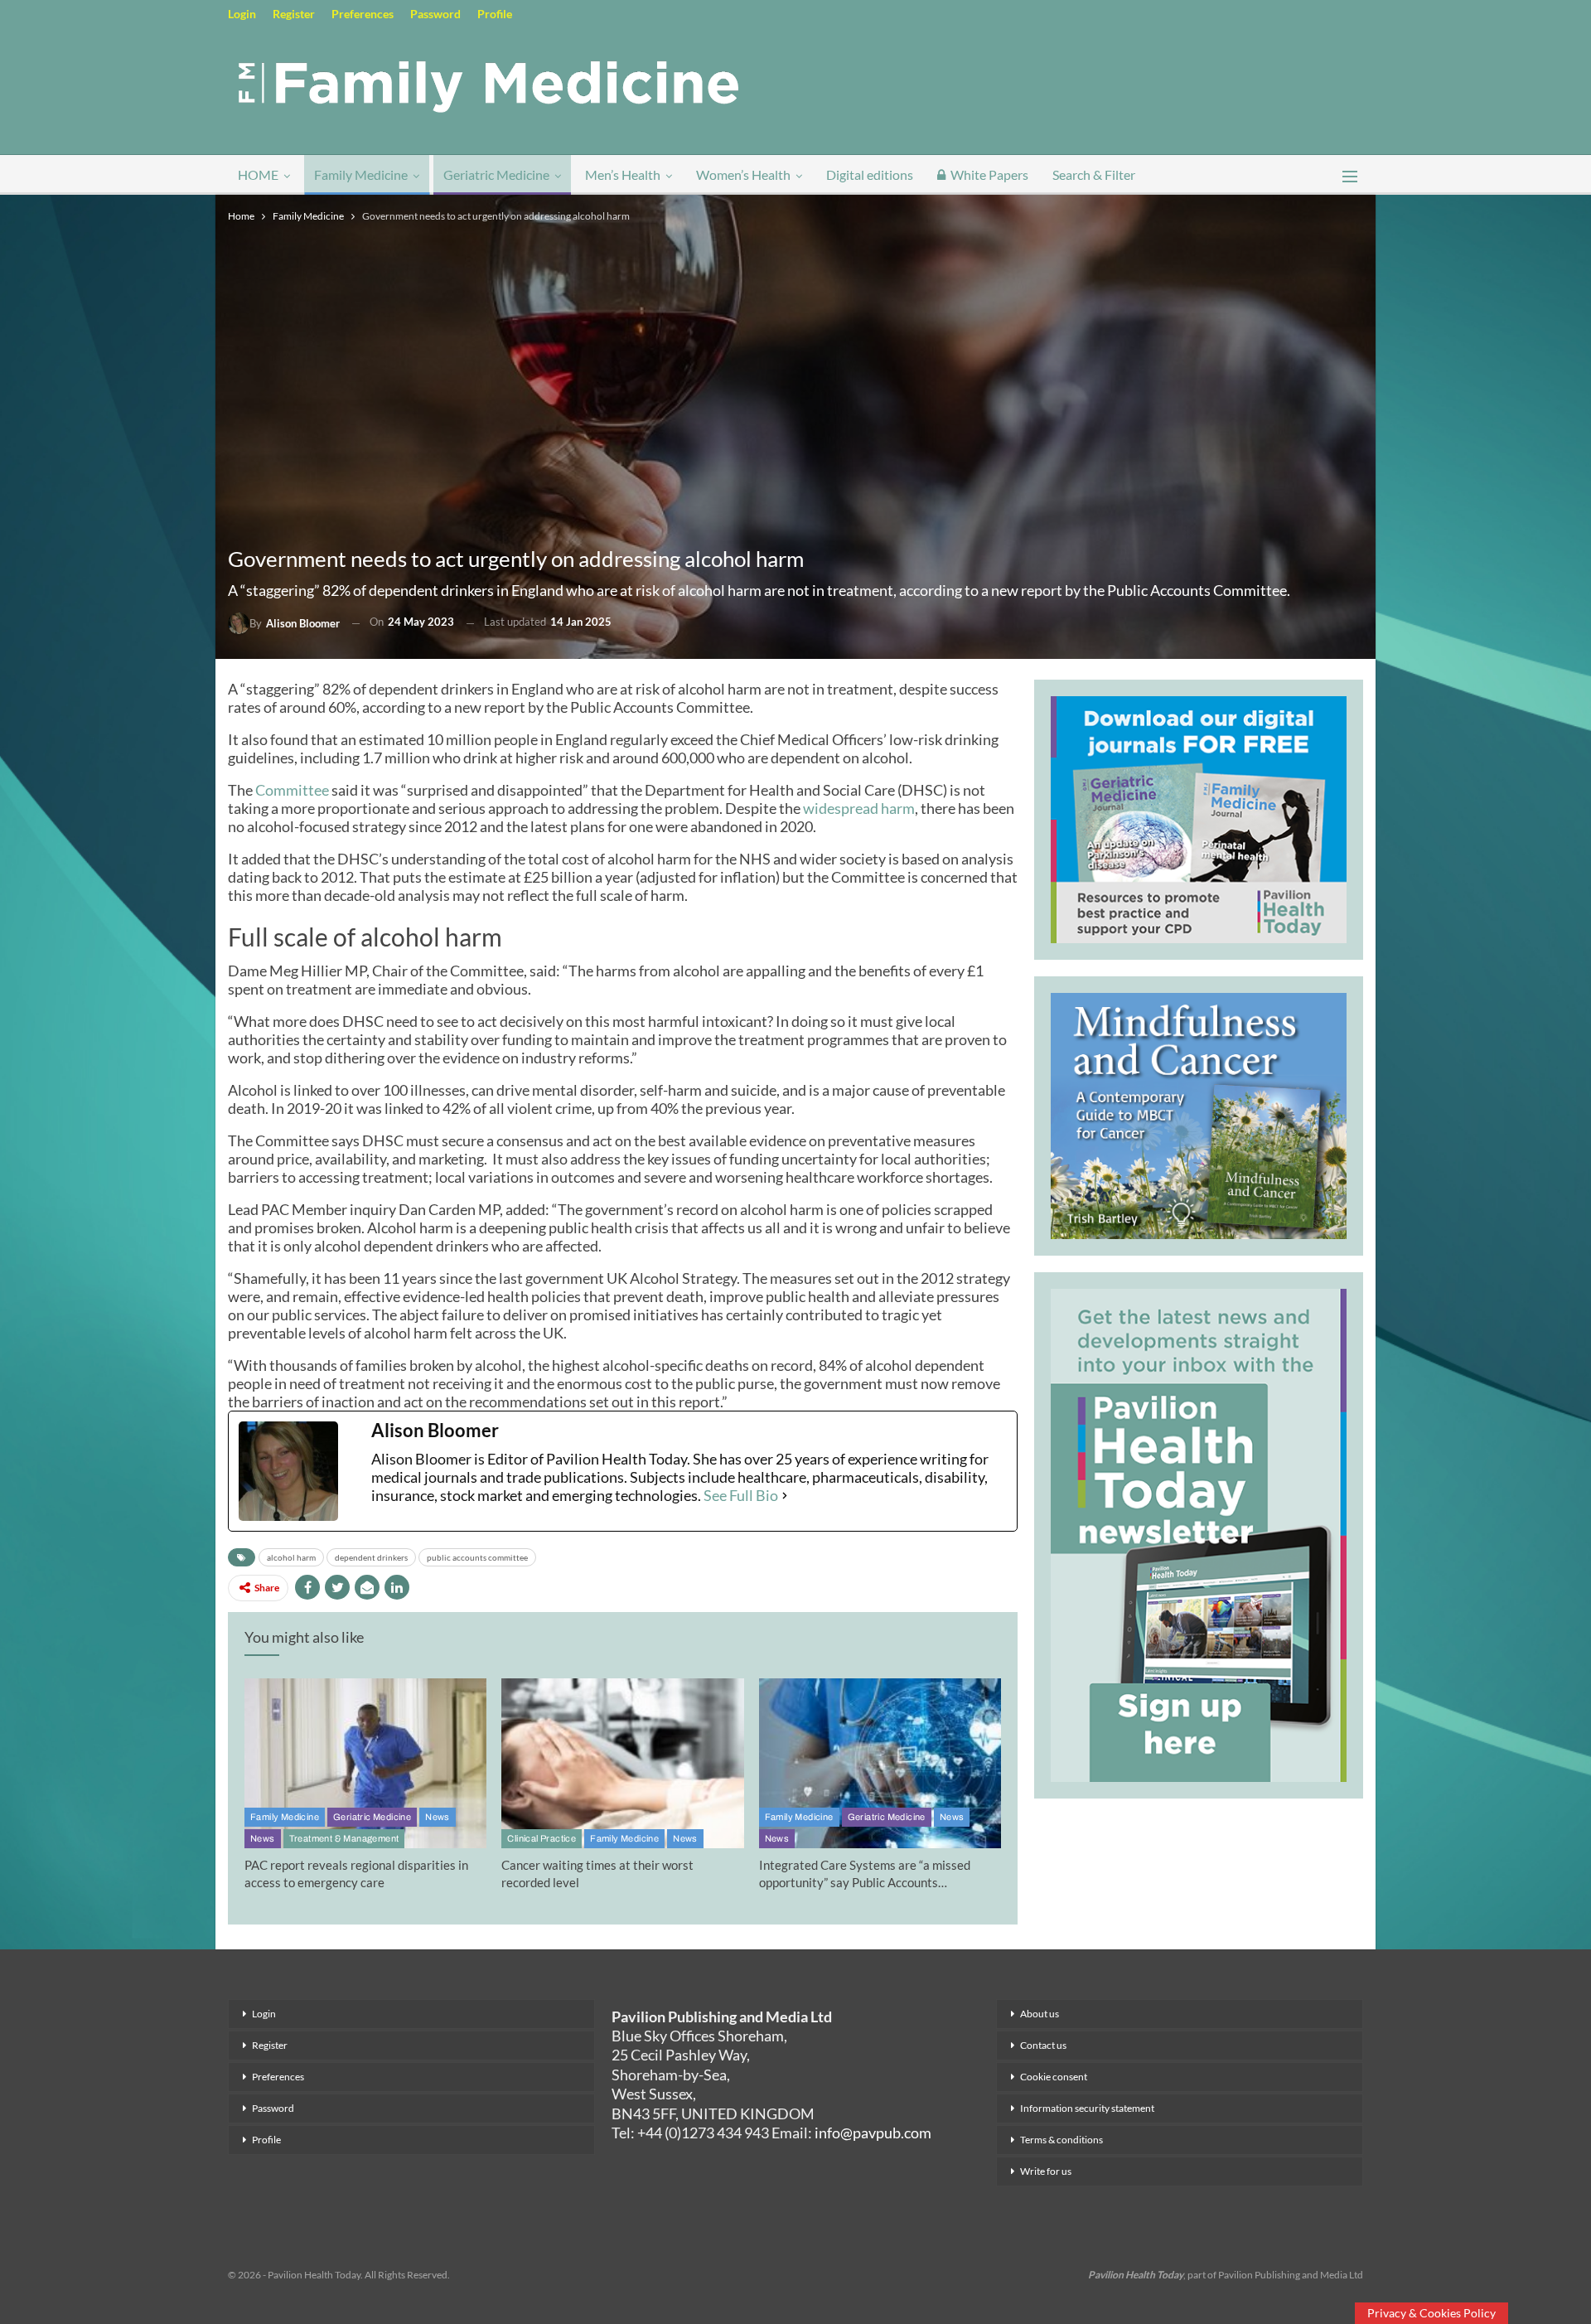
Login (242, 14)
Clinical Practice (542, 1838)
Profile (495, 14)
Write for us (1046, 2171)
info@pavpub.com (873, 2133)
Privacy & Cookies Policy (1431, 2313)
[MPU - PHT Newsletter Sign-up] (1199, 1533)
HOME (258, 174)
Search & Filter (1094, 174)
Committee (292, 790)
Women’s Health (743, 174)
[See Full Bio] (785, 1495)
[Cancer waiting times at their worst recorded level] (622, 1763)
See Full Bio (741, 1495)
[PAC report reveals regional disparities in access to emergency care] (365, 1763)
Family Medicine (361, 174)
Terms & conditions (1061, 2140)
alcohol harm (291, 1557)
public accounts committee (477, 1557)
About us (1040, 2014)
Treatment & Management (344, 1838)
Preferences (363, 14)
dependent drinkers (371, 1557)
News (438, 1817)
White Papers (989, 174)
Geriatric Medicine (496, 174)
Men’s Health (623, 174)
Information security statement (1087, 2108)
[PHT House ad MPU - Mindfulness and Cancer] (1199, 1113)
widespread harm (859, 808)
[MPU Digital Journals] (1199, 817)
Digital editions (870, 174)
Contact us (1043, 2045)
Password (435, 14)
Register (294, 14)
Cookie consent (1054, 2077)
